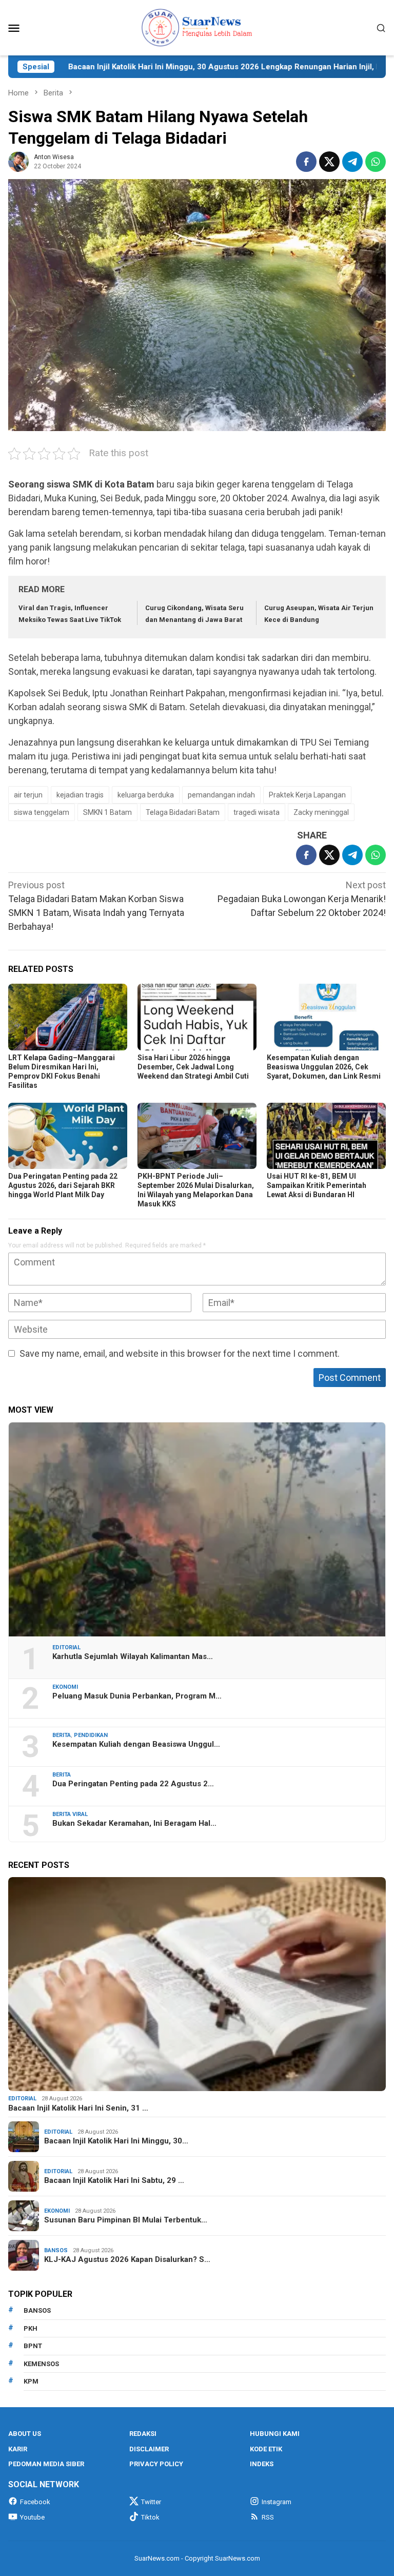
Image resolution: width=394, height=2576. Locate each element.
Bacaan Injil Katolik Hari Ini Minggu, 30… (116, 2141)
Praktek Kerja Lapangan (307, 795)
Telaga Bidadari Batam (183, 812)
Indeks (262, 2464)
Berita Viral (70, 1814)
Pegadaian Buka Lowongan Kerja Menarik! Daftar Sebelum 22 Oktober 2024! (302, 899)
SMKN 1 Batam (107, 812)
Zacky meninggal (321, 812)
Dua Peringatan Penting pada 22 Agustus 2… (133, 1784)
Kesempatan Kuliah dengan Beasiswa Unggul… (136, 1744)
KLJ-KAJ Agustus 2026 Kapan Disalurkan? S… (127, 2259)
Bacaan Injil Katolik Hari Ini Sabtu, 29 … (114, 2180)
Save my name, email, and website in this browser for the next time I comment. (180, 1353)
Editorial (66, 1647)
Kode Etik (266, 2449)
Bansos (56, 2250)
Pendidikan (91, 1735)
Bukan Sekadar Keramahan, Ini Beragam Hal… (134, 1823)
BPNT (33, 2346)
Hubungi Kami (275, 2434)
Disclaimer (149, 2449)
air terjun (28, 795)
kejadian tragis (80, 795)
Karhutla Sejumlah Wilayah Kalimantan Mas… (133, 1656)
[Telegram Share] (352, 162)
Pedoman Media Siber (46, 2464)
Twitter (151, 2502)
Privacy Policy (156, 2464)
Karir (18, 2449)
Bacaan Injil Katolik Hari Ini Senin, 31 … (78, 2108)
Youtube (32, 2517)
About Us (25, 2434)
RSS (268, 2517)
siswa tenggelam (42, 812)
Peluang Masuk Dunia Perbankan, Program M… (137, 1696)
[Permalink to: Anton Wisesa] (18, 161)
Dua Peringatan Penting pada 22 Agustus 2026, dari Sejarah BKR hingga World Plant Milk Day (63, 1185)
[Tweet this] (329, 162)
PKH (31, 2328)
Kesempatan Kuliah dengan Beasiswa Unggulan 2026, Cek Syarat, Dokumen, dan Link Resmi (324, 1067)
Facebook (35, 2502)
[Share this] (306, 162)
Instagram (277, 2502)
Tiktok (150, 2517)
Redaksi (143, 2434)
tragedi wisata (257, 812)
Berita (62, 1735)
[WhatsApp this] (376, 162)
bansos (37, 2310)
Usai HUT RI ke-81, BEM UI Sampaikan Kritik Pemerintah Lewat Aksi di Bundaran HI (317, 1185)
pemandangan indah (221, 795)
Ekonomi (65, 1687)
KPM (31, 2381)
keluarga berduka (146, 795)
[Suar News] (197, 27)
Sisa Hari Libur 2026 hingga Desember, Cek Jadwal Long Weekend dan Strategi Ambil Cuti (193, 1067)
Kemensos (41, 2364)
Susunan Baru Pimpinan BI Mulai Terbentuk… (126, 2220)
